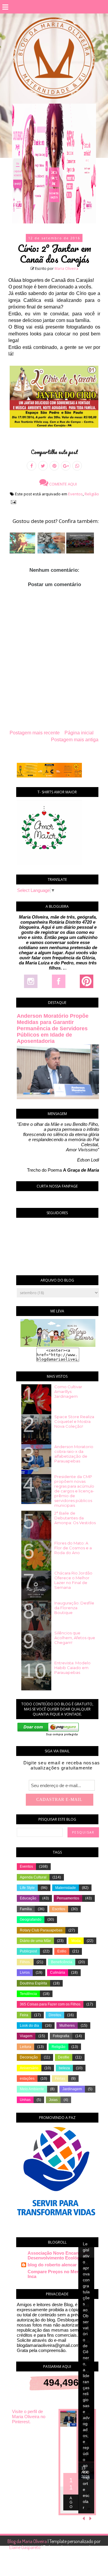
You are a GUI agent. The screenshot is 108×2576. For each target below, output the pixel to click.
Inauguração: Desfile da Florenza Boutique (74, 1608)
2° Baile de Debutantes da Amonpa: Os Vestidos (75, 1518)
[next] (90, 2518)
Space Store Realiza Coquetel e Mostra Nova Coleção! (74, 1421)
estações (27, 2079)
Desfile (64, 2057)
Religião (92, 494)
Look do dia (29, 2026)
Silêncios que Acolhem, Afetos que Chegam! (75, 1638)
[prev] (84, 2518)
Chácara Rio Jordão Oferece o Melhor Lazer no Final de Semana (73, 1580)
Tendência (28, 1994)
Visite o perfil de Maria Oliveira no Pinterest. (29, 2417)
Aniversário (29, 2068)
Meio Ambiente (32, 2089)
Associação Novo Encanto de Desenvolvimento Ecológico (58, 2255)
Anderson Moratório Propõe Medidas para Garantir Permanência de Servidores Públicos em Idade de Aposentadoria (53, 1028)
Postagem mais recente (35, 733)
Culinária (58, 1973)
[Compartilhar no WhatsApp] (77, 466)
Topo (93, 2567)
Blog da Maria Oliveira (28, 2541)
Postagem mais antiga (75, 740)
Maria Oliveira (66, 269)
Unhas (25, 2100)
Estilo (62, 1951)
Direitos (55, 2015)
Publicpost (28, 1951)
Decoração (29, 2057)
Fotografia (61, 2036)
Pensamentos (68, 1898)
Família (26, 1909)
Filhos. (25, 1962)
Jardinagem (72, 2089)
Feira (24, 2015)
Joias (53, 2100)
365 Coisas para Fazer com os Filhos (50, 2004)
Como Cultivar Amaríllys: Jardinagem (68, 1391)
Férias (60, 2079)
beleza (64, 2068)
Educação (28, 1898)
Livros (25, 1973)
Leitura (25, 2047)
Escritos (59, 1909)
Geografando (31, 1919)
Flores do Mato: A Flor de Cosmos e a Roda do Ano (73, 1548)
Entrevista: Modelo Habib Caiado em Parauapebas (72, 1668)
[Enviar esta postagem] (12, 502)
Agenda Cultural (33, 1877)
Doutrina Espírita (33, 1983)
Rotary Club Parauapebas (41, 1930)
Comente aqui (63, 484)
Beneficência (62, 1962)
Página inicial (79, 733)
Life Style (27, 1888)
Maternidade (66, 1888)
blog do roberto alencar (52, 2265)
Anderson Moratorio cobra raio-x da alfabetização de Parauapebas (74, 1454)
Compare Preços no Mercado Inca (58, 2274)
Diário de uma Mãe (35, 1941)
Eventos (75, 494)
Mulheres (67, 2026)
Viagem (26, 2036)
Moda (76, 1941)
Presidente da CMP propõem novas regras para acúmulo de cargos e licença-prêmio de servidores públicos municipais (74, 1491)
